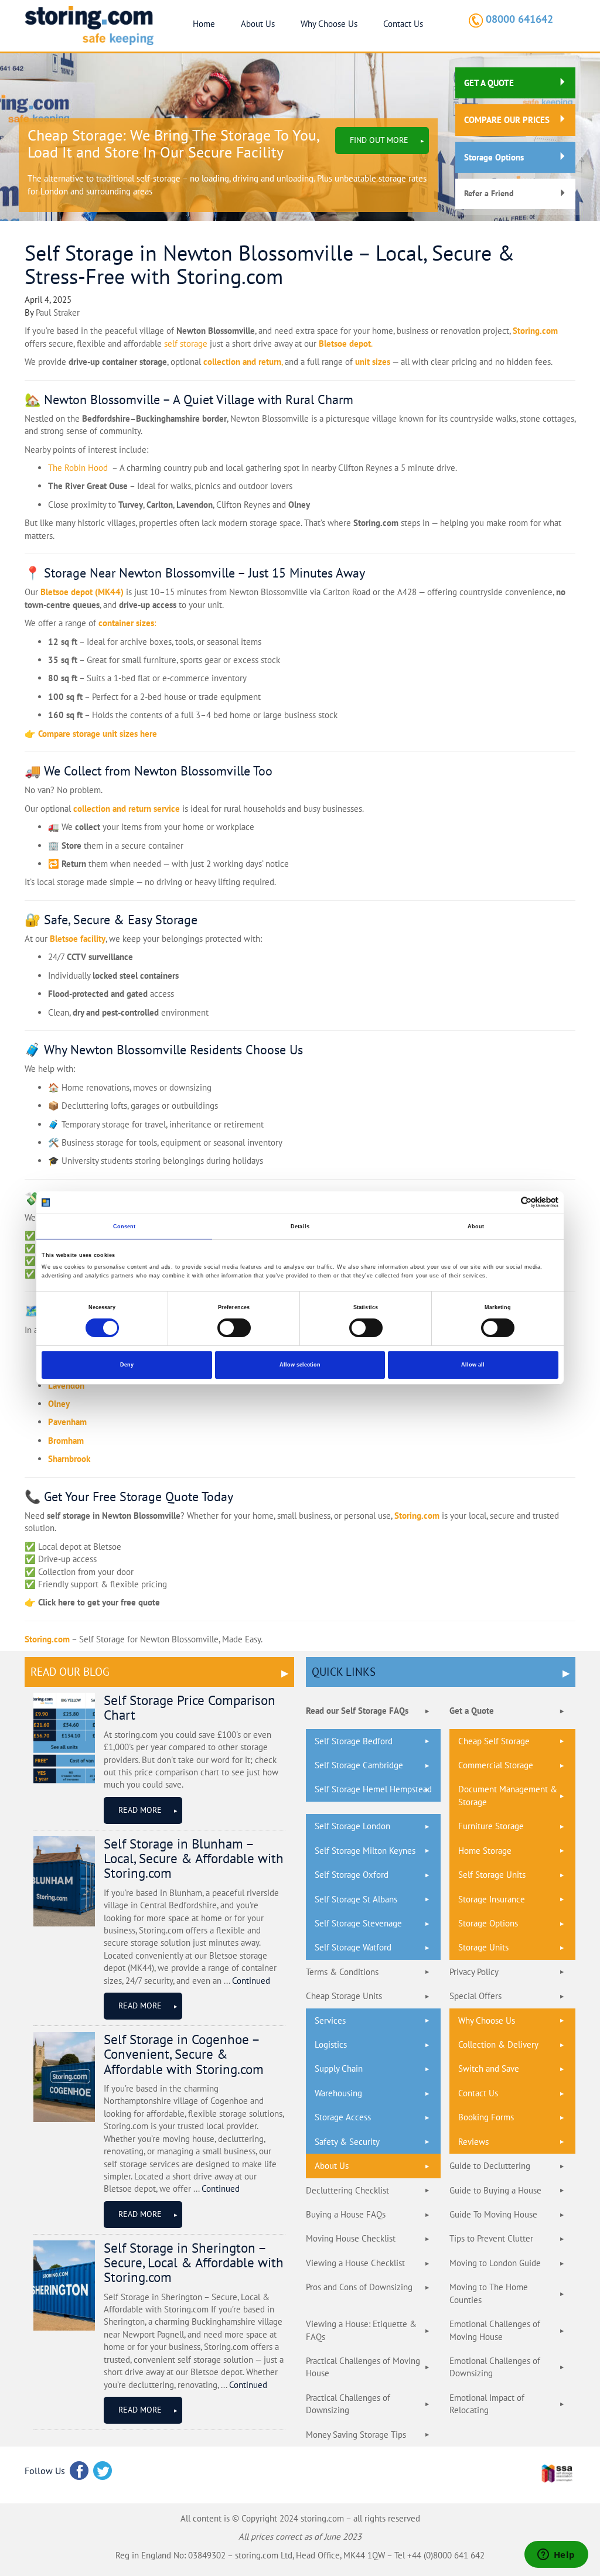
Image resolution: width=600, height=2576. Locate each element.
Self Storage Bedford (354, 1741)
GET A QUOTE (489, 83)
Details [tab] (300, 1226)
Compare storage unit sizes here (98, 734)
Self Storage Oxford (352, 1875)
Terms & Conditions (342, 1972)
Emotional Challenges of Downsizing (495, 2367)
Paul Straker (58, 312)
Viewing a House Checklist (355, 2263)
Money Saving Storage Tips (356, 2435)
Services (330, 2020)
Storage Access (343, 2117)
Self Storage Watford (353, 1947)
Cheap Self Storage (494, 1741)
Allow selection (300, 1365)
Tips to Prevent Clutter (491, 2238)
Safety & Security (347, 2142)
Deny (127, 1365)
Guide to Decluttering (490, 2166)
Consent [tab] (125, 1226)
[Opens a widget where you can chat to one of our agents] (556, 2555)
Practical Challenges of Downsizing (348, 2404)
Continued (251, 1981)
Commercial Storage (496, 1765)
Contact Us (403, 24)
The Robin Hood (78, 468)
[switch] (234, 1327)
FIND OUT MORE (379, 140)
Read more (140, 1810)
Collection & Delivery (498, 2044)
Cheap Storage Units (344, 1996)
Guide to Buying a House (495, 2190)
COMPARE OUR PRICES (507, 120)
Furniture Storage (491, 1826)
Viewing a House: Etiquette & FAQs (361, 2330)
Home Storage (485, 1851)
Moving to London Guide (495, 2263)
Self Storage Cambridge (359, 1765)
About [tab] (476, 1226)
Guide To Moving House (493, 2214)
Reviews (473, 2142)
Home (204, 24)
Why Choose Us (329, 24)
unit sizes (373, 362)
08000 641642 (519, 19)
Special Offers (475, 1996)
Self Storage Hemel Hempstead (373, 1789)
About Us (258, 24)
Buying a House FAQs (346, 2214)
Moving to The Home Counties (489, 2293)
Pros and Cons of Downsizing (359, 2287)
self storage (186, 344)
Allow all (473, 1365)
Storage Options (494, 157)
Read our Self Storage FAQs (357, 1711)
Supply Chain (339, 2068)
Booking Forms (486, 2117)
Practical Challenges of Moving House (363, 2367)
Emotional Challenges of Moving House (495, 2330)
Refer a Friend (489, 193)
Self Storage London (352, 1826)
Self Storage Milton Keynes (365, 1851)
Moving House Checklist (351, 2238)
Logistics (331, 2044)
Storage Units (483, 1947)
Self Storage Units (492, 1875)
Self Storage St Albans (356, 1899)
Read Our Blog (70, 1672)
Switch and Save (489, 2068)
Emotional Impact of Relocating (487, 2404)
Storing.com (535, 331)
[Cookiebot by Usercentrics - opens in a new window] (507, 1202)
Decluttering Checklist (347, 2190)
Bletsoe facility (78, 939)
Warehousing (338, 2093)
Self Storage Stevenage (358, 1923)
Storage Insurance (492, 1899)
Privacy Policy (474, 1972)
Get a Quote (472, 1711)
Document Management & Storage (508, 1795)
